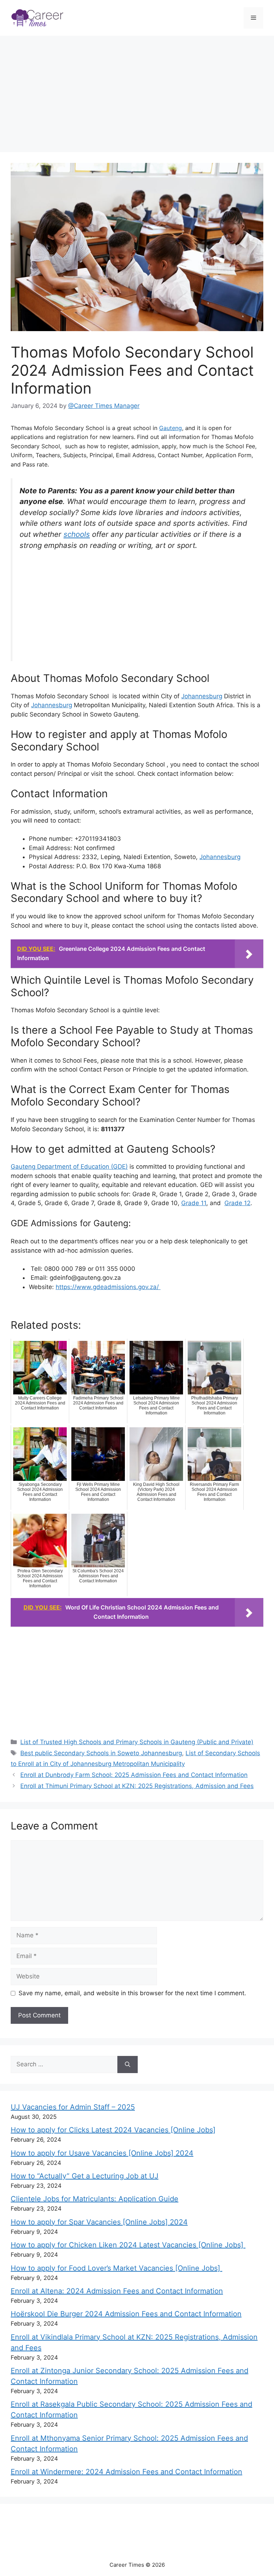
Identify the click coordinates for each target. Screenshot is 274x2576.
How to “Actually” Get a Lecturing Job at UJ (85, 2176)
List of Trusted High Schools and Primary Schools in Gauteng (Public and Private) (137, 1742)
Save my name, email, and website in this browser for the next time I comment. (132, 1993)
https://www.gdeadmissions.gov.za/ (108, 1287)
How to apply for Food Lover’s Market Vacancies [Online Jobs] (116, 2268)
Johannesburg (202, 696)
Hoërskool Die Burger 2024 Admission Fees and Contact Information (126, 2314)
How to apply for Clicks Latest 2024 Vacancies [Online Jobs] (113, 2130)
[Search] (128, 2065)
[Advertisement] (137, 95)
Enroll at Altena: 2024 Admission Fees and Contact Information (117, 2291)
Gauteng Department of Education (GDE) (69, 1167)
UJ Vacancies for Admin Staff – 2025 (73, 2107)
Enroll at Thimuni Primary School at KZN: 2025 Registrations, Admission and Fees (137, 1786)
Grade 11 (194, 1203)
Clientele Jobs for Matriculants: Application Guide (95, 2199)
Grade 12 (237, 1203)
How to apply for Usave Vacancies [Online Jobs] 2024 (102, 2153)
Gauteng (171, 428)
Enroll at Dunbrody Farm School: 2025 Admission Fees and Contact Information (134, 1775)
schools (77, 534)
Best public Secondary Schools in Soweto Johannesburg (101, 1753)
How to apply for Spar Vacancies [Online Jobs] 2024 (99, 2222)
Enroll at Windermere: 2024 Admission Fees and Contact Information (126, 2472)
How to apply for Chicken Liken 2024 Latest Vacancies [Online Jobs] (128, 2245)
